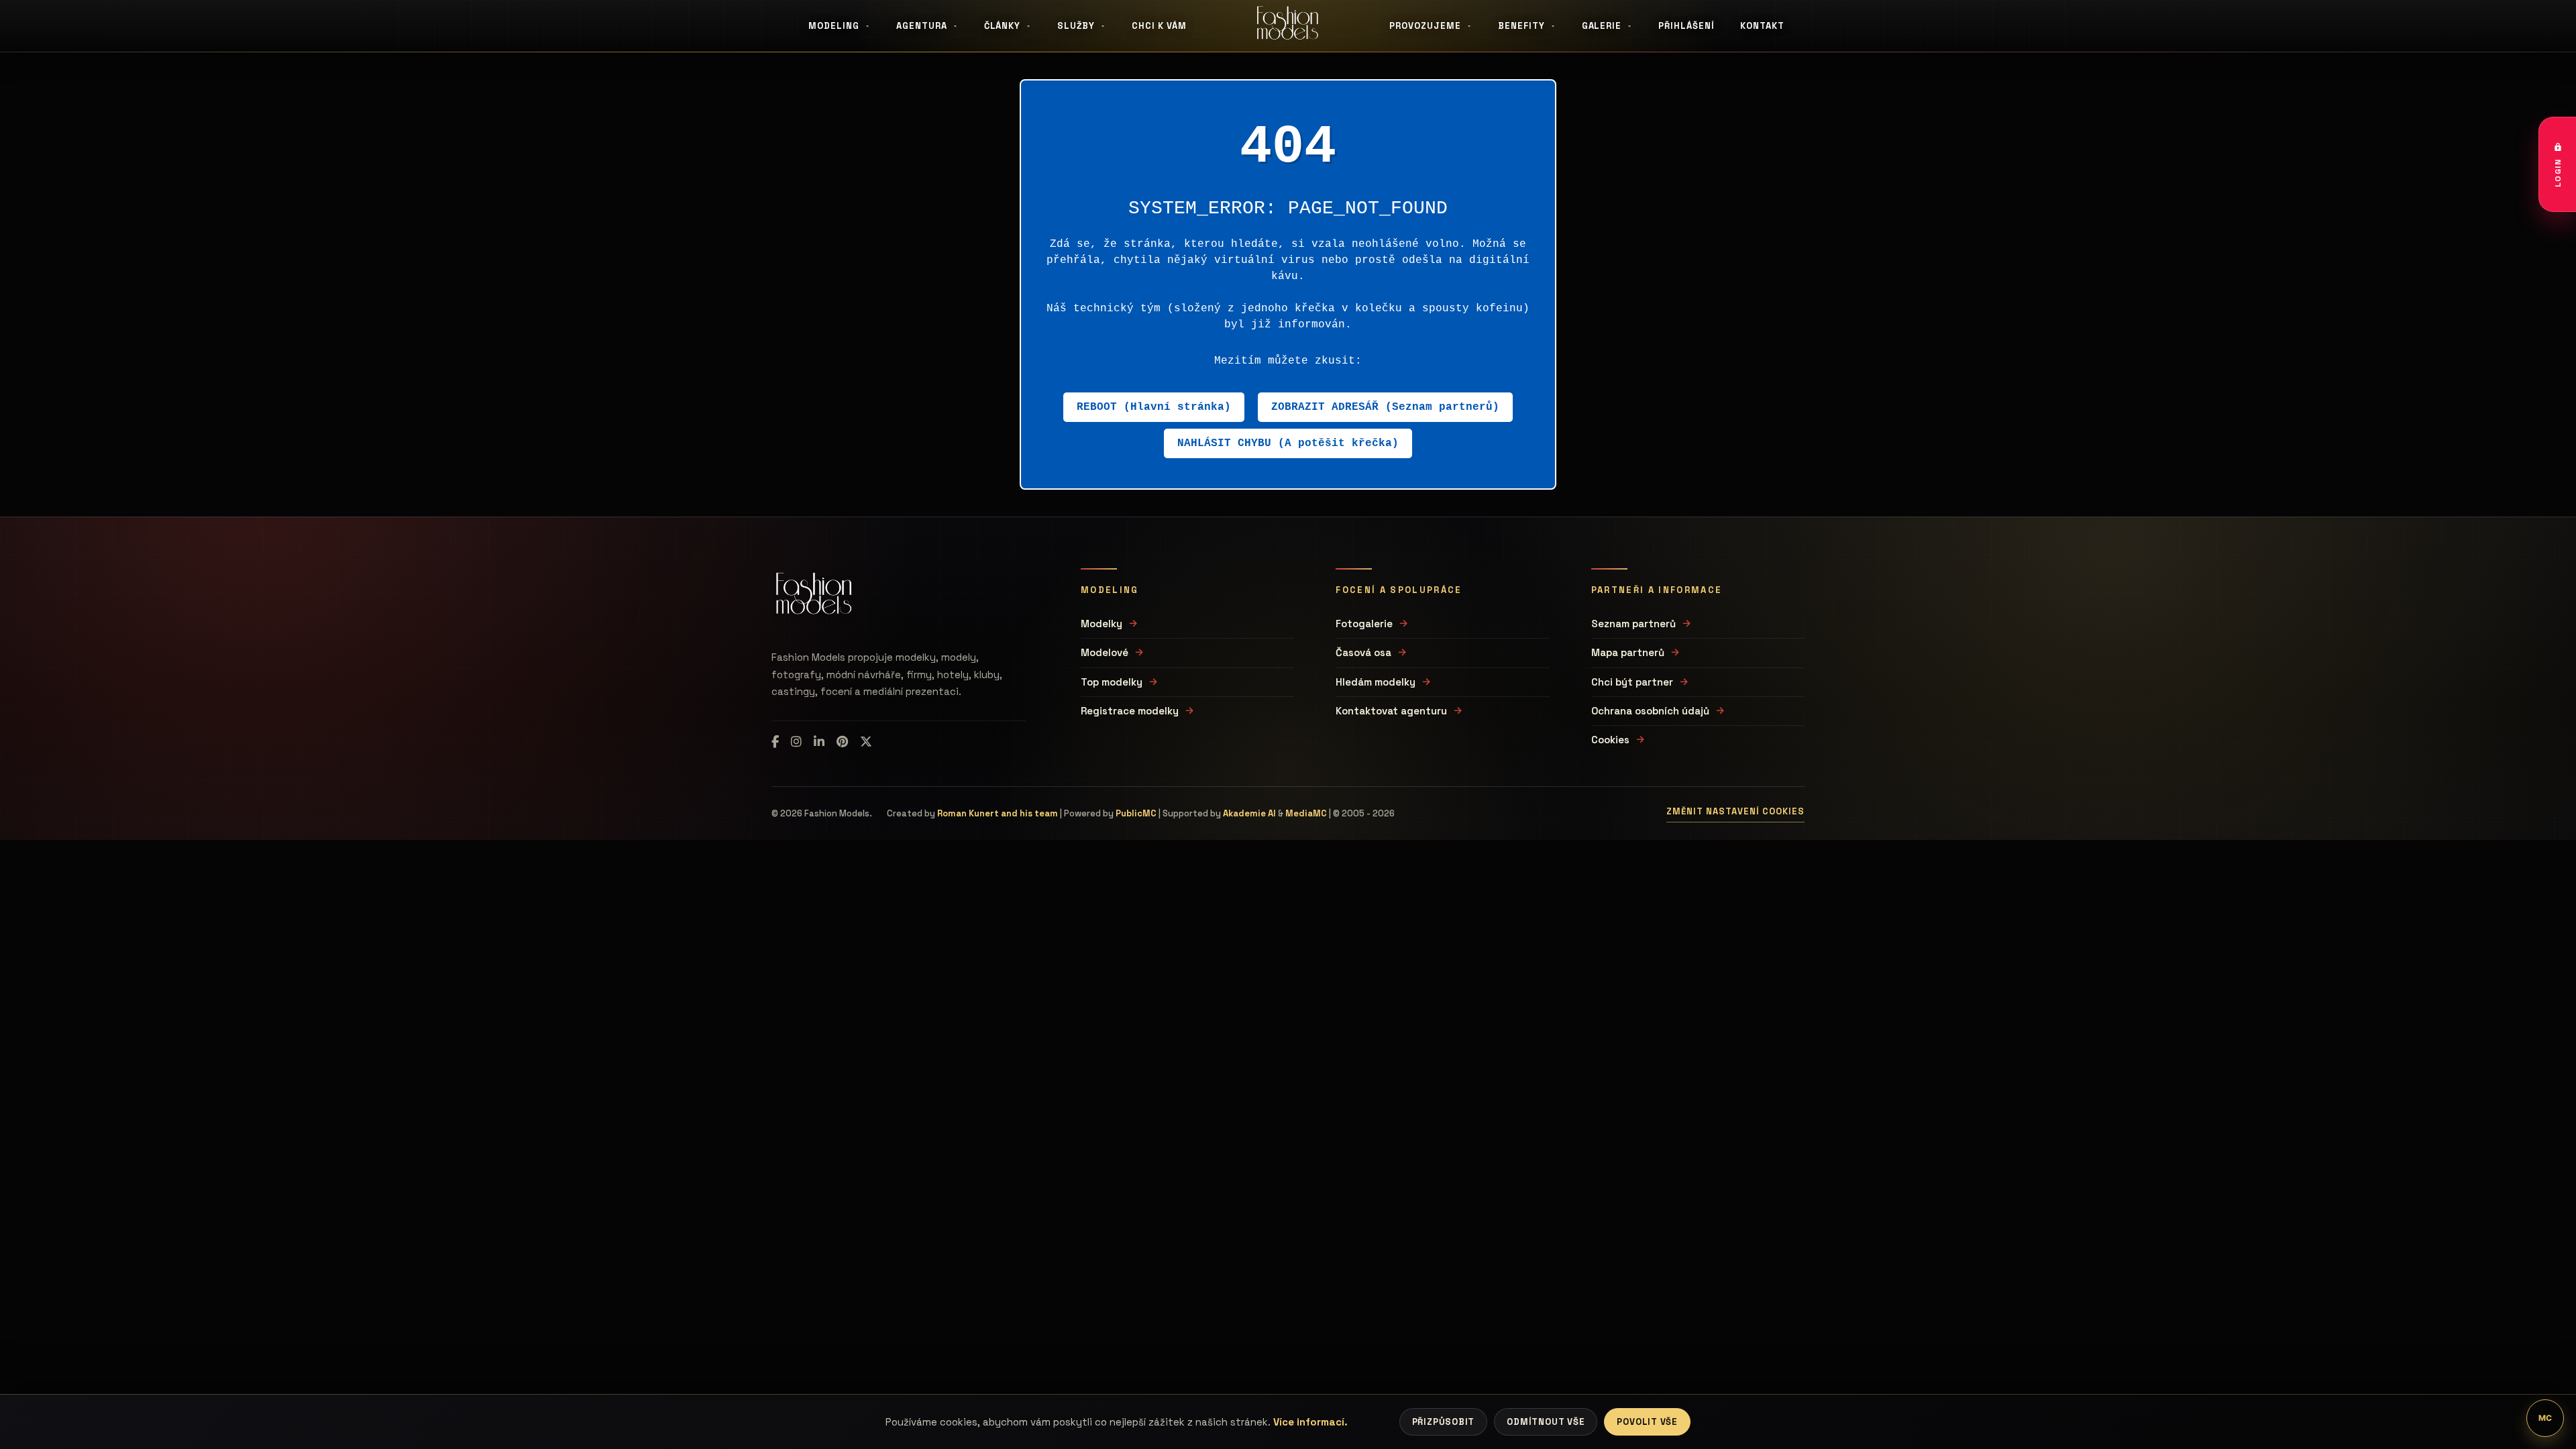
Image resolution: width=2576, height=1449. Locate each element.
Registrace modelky (1130, 711)
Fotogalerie (1364, 624)
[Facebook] (775, 742)
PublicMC (1136, 813)
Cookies (1610, 740)
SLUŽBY (1076, 26)
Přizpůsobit (1444, 1422)
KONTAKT (1762, 26)
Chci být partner (1632, 682)
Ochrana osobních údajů (1650, 711)
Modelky (1102, 624)
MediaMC (1306, 813)
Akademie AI (1249, 813)
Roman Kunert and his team (998, 813)
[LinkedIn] (819, 742)
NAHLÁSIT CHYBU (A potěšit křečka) (1288, 443)
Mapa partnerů (1628, 652)
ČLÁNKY (1003, 26)
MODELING (834, 26)
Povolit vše (1647, 1422)
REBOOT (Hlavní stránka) (1154, 407)
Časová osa (1363, 652)
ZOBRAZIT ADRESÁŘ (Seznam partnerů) (1385, 407)
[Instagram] (796, 742)
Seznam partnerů (1633, 624)
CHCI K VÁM (1159, 26)
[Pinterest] (842, 742)
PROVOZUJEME (1425, 26)
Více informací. (1310, 1422)
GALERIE (1602, 26)
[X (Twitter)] (866, 742)
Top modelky (1112, 682)
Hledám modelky (1376, 682)
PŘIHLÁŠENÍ (1686, 26)
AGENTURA (922, 26)
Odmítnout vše (1546, 1422)
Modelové (1105, 652)
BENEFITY (1521, 26)
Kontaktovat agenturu (1391, 711)
